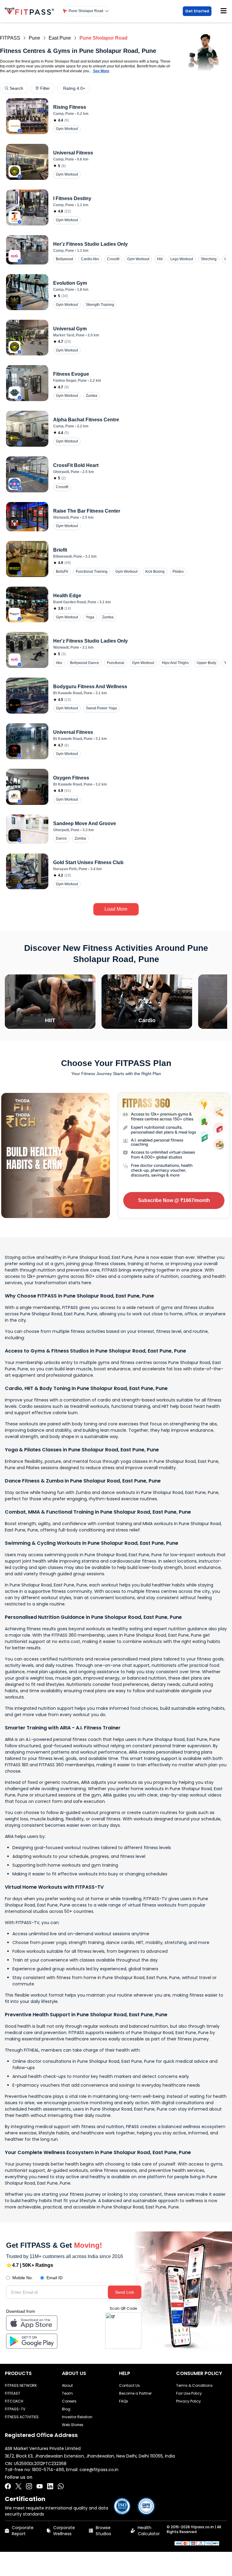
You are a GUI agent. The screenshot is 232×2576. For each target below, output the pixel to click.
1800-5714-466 (48, 2470)
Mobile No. (23, 2278)
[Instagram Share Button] (29, 2486)
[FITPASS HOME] (31, 11)
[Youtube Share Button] (40, 2486)
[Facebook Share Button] (8, 2486)
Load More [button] (116, 909)
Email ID (55, 2278)
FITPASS (10, 38)
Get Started (197, 11)
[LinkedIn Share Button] (50, 2486)
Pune (34, 38)
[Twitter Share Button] (18, 2486)
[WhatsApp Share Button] (61, 2486)
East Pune (60, 38)
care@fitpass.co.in (99, 2470)
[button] (86, 11)
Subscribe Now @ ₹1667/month (174, 1200)
